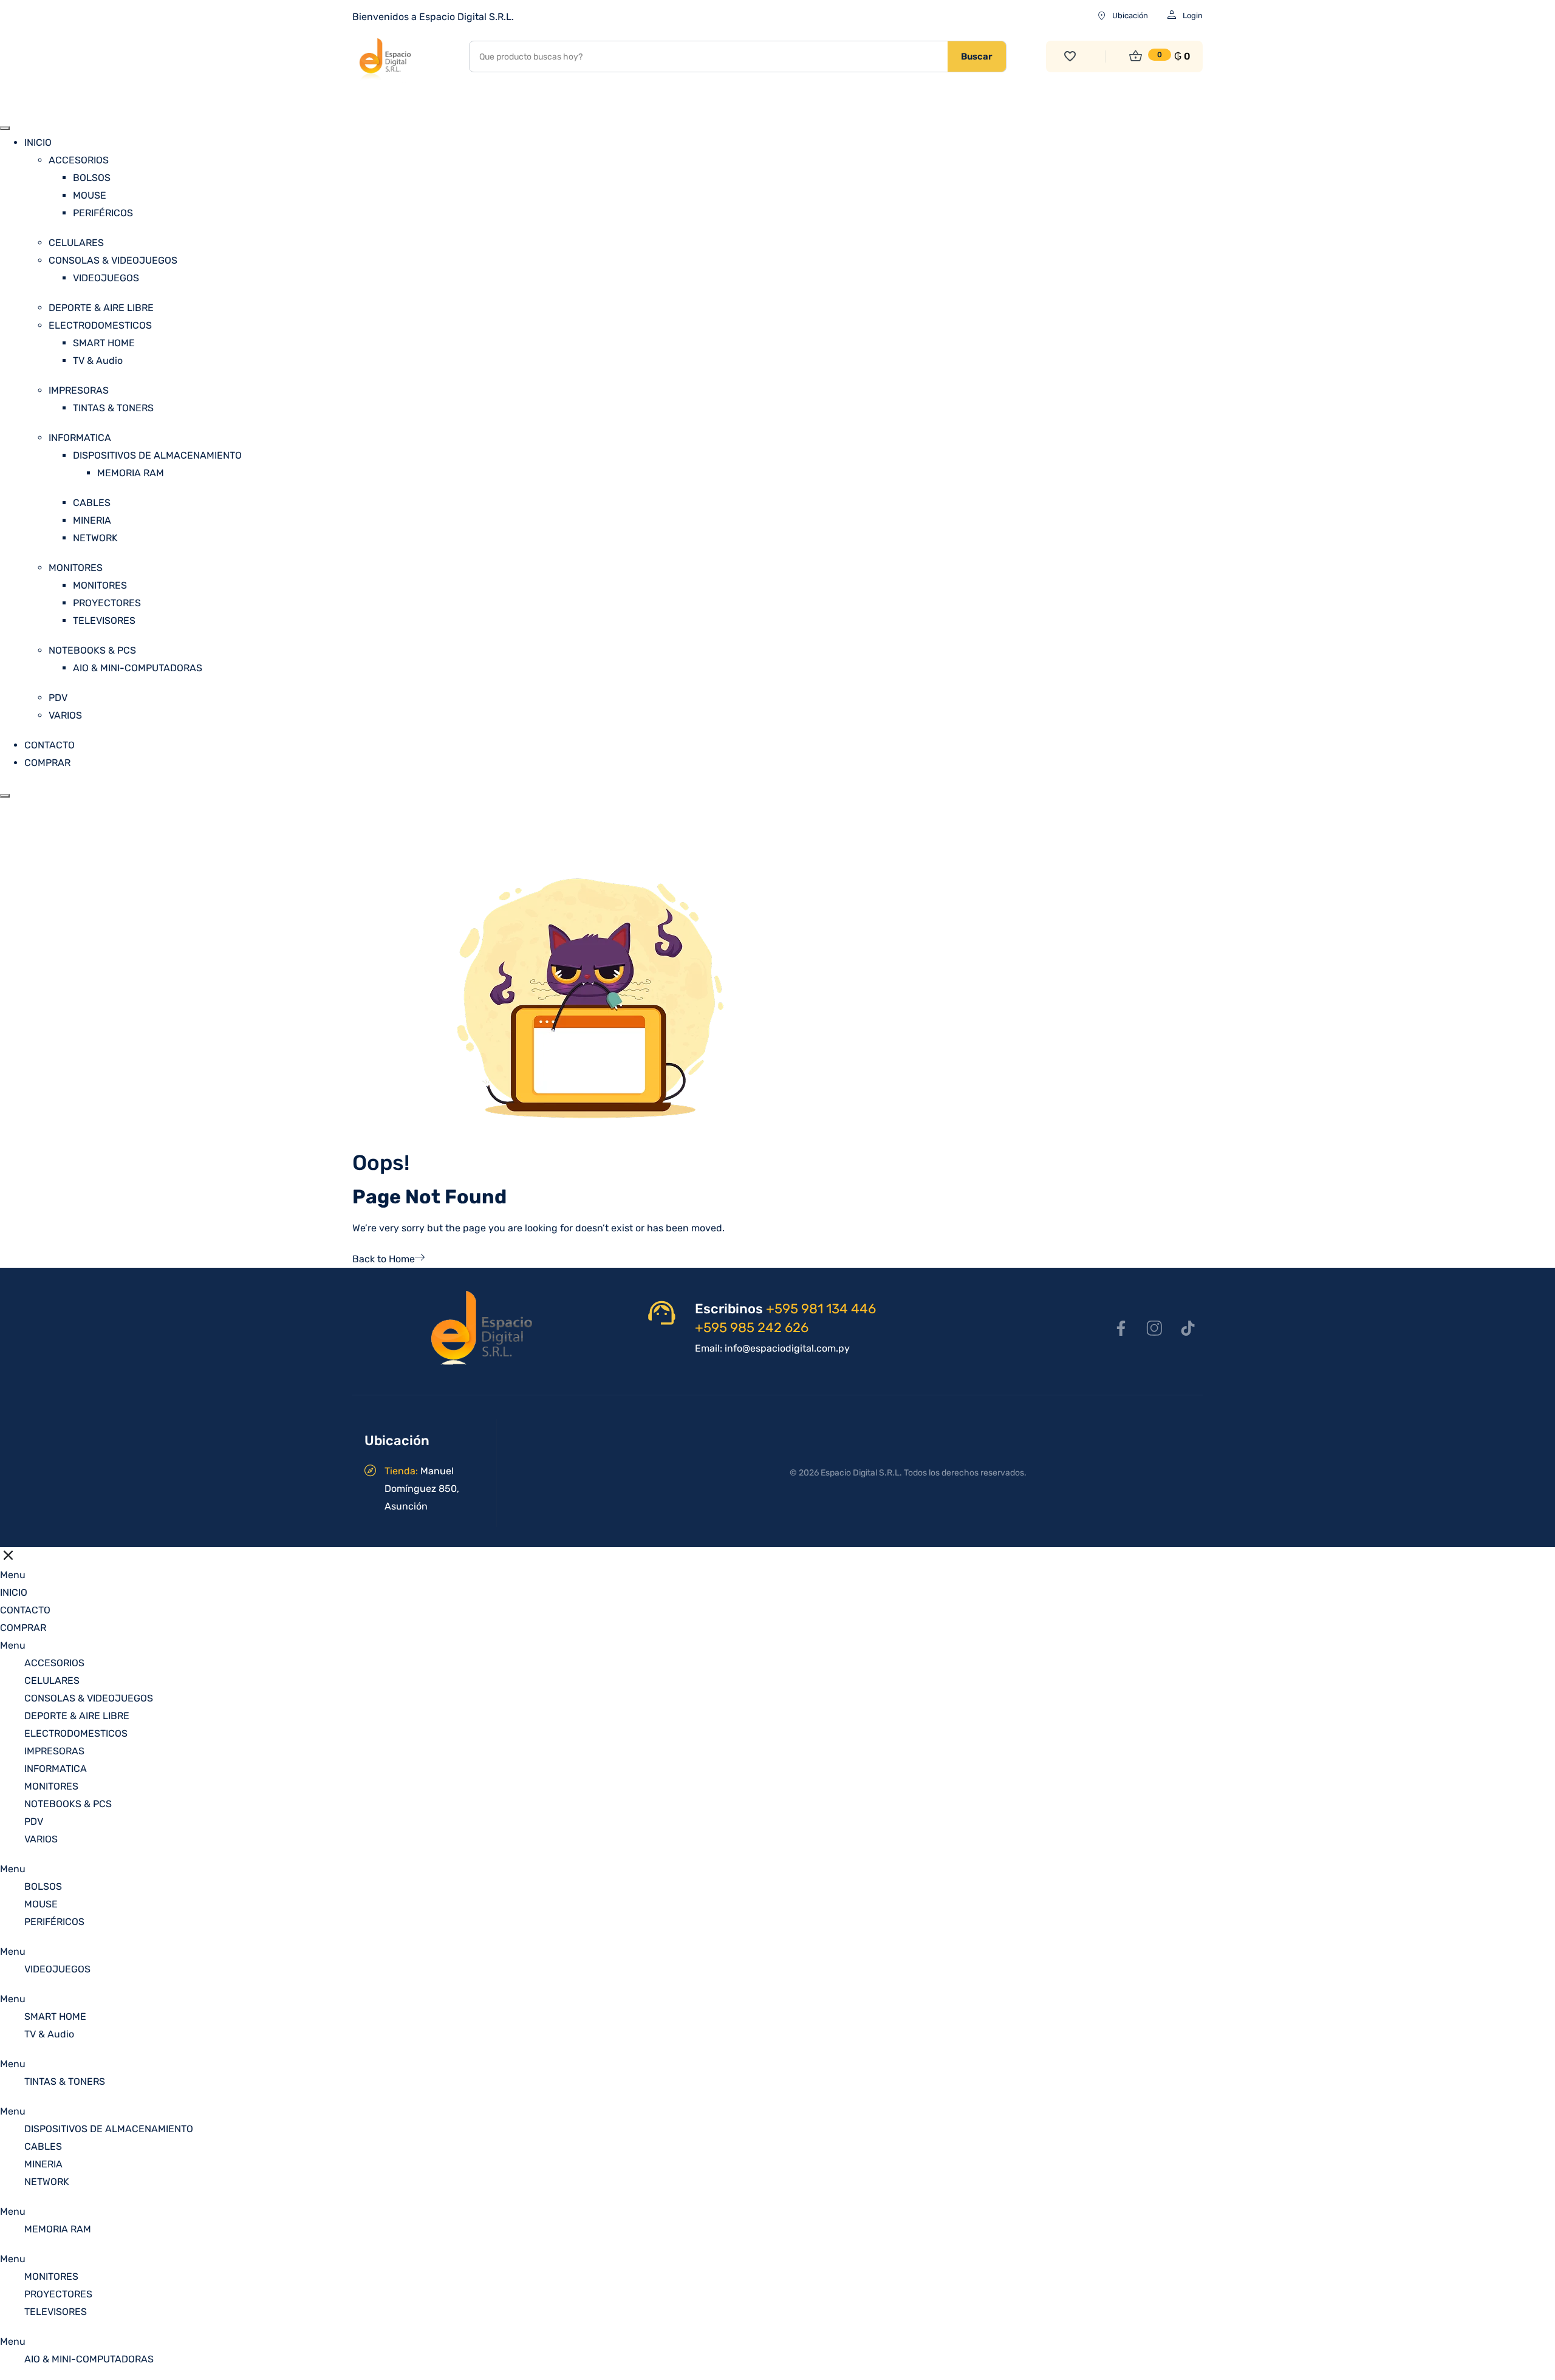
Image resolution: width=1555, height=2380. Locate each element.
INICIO (38, 142)
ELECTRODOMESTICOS (100, 325)
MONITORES (76, 568)
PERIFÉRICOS (103, 213)
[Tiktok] (1188, 1328)
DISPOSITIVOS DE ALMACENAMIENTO (157, 455)
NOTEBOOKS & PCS (92, 650)
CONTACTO (50, 745)
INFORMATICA (80, 438)
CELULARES (76, 243)
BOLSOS (92, 178)
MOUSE (90, 195)
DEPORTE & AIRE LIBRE (101, 308)
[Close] (5, 796)
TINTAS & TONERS (113, 408)
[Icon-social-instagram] (1154, 1328)
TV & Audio (98, 361)
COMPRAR (47, 763)
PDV (58, 698)
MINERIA (92, 520)
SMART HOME (104, 343)
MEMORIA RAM (131, 473)
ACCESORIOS (79, 160)
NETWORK (95, 538)
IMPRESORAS (79, 390)
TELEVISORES (104, 621)
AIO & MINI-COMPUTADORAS (138, 668)
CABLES (92, 503)
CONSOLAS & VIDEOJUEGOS (113, 260)
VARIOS (65, 715)
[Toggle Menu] (5, 128)
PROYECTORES (107, 603)
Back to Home (384, 1259)
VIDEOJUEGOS (106, 278)
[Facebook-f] (1121, 1328)
